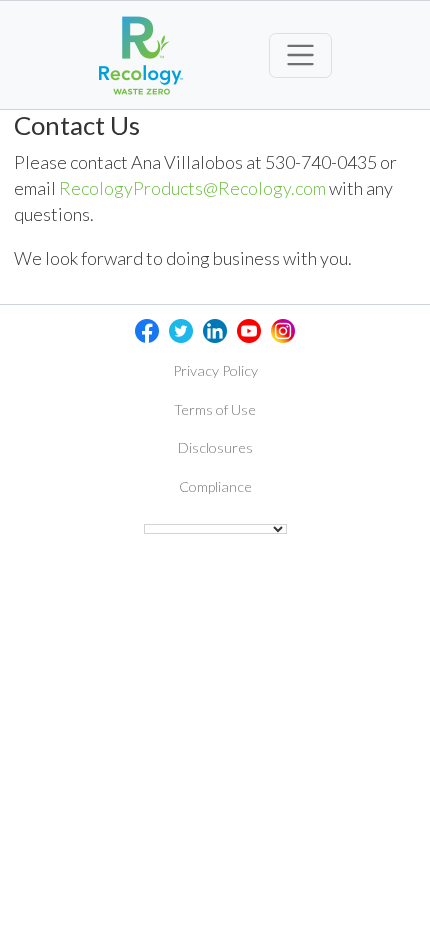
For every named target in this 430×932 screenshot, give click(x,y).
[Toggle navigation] (300, 55)
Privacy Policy (215, 370)
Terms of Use (215, 409)
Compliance (215, 486)
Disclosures (215, 447)
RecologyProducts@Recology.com (192, 188)
